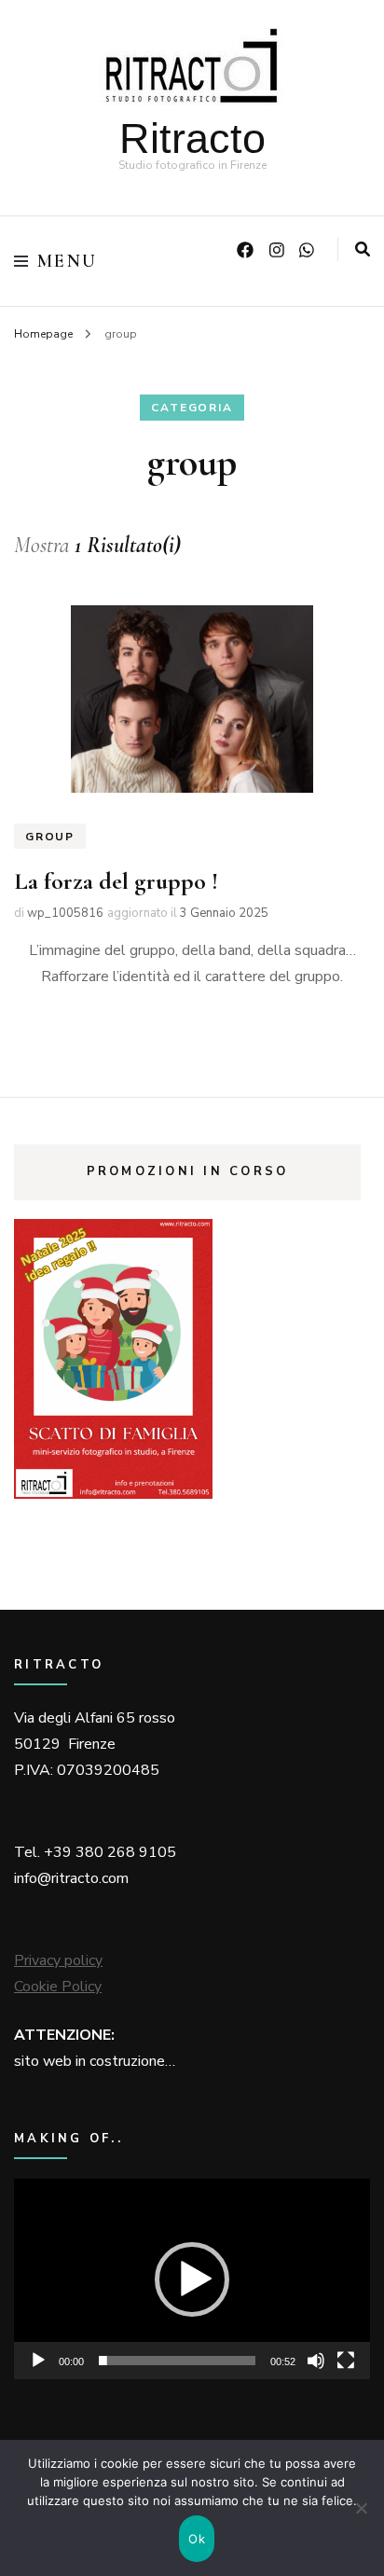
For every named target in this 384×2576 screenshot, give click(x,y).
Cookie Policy (58, 1987)
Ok (197, 2539)
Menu (68, 261)
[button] (192, 2279)
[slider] (177, 2361)
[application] (192, 2279)
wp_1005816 (65, 913)
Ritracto (192, 138)
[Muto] (316, 2361)
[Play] (38, 2361)
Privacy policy (58, 1960)
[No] (361, 2508)
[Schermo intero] (346, 2361)
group (50, 837)
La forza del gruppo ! (116, 881)
